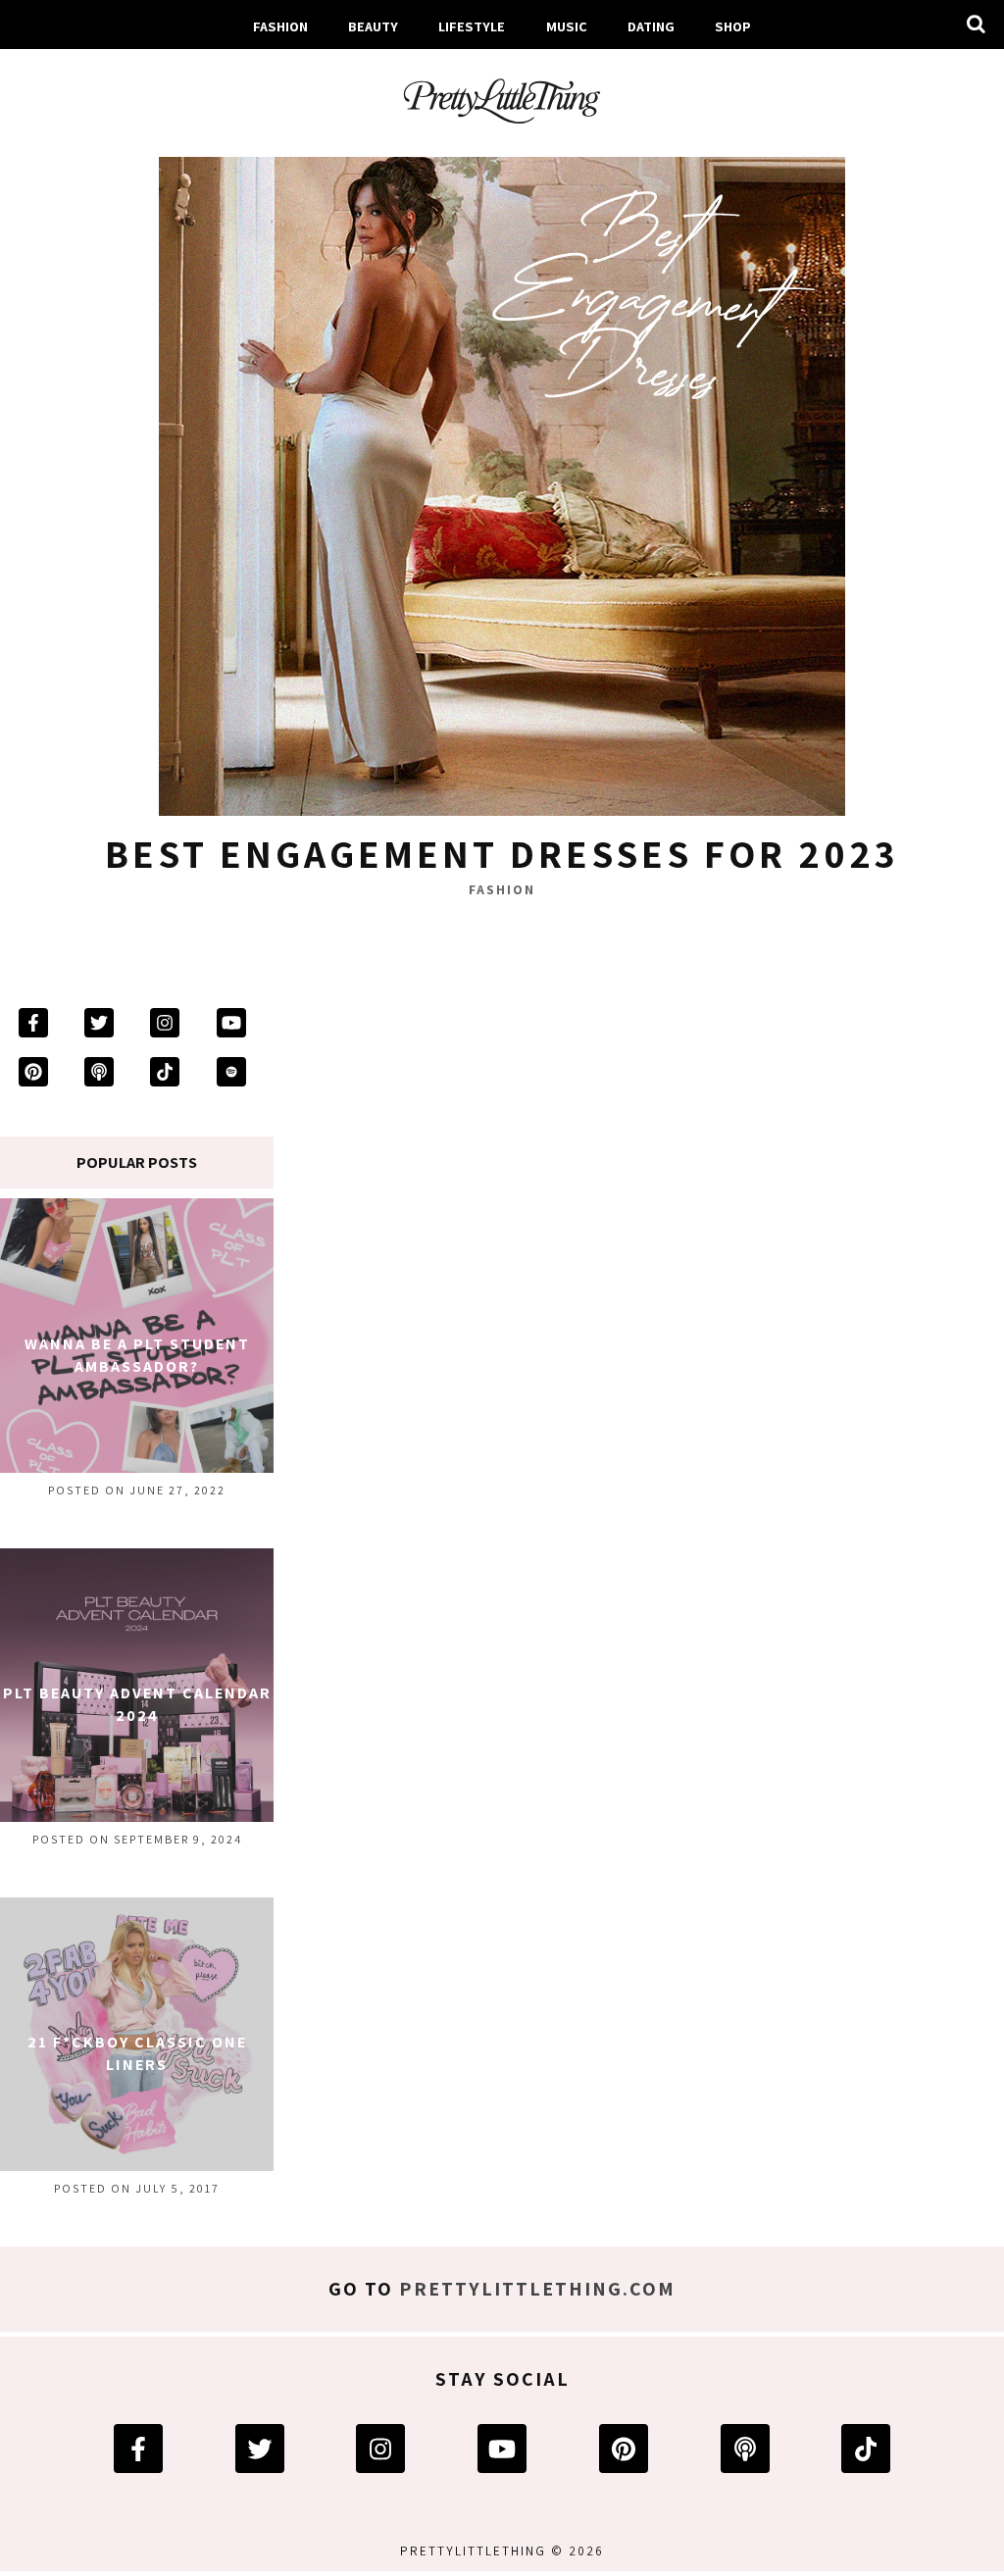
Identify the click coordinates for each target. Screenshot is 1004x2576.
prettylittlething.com (537, 2289)
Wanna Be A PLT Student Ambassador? (137, 1355)
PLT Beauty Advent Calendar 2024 (137, 1704)
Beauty (373, 26)
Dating (651, 26)
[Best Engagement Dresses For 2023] (502, 478)
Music (567, 26)
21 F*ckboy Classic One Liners (137, 2053)
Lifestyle (472, 26)
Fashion (280, 26)
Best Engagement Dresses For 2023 (502, 853)
